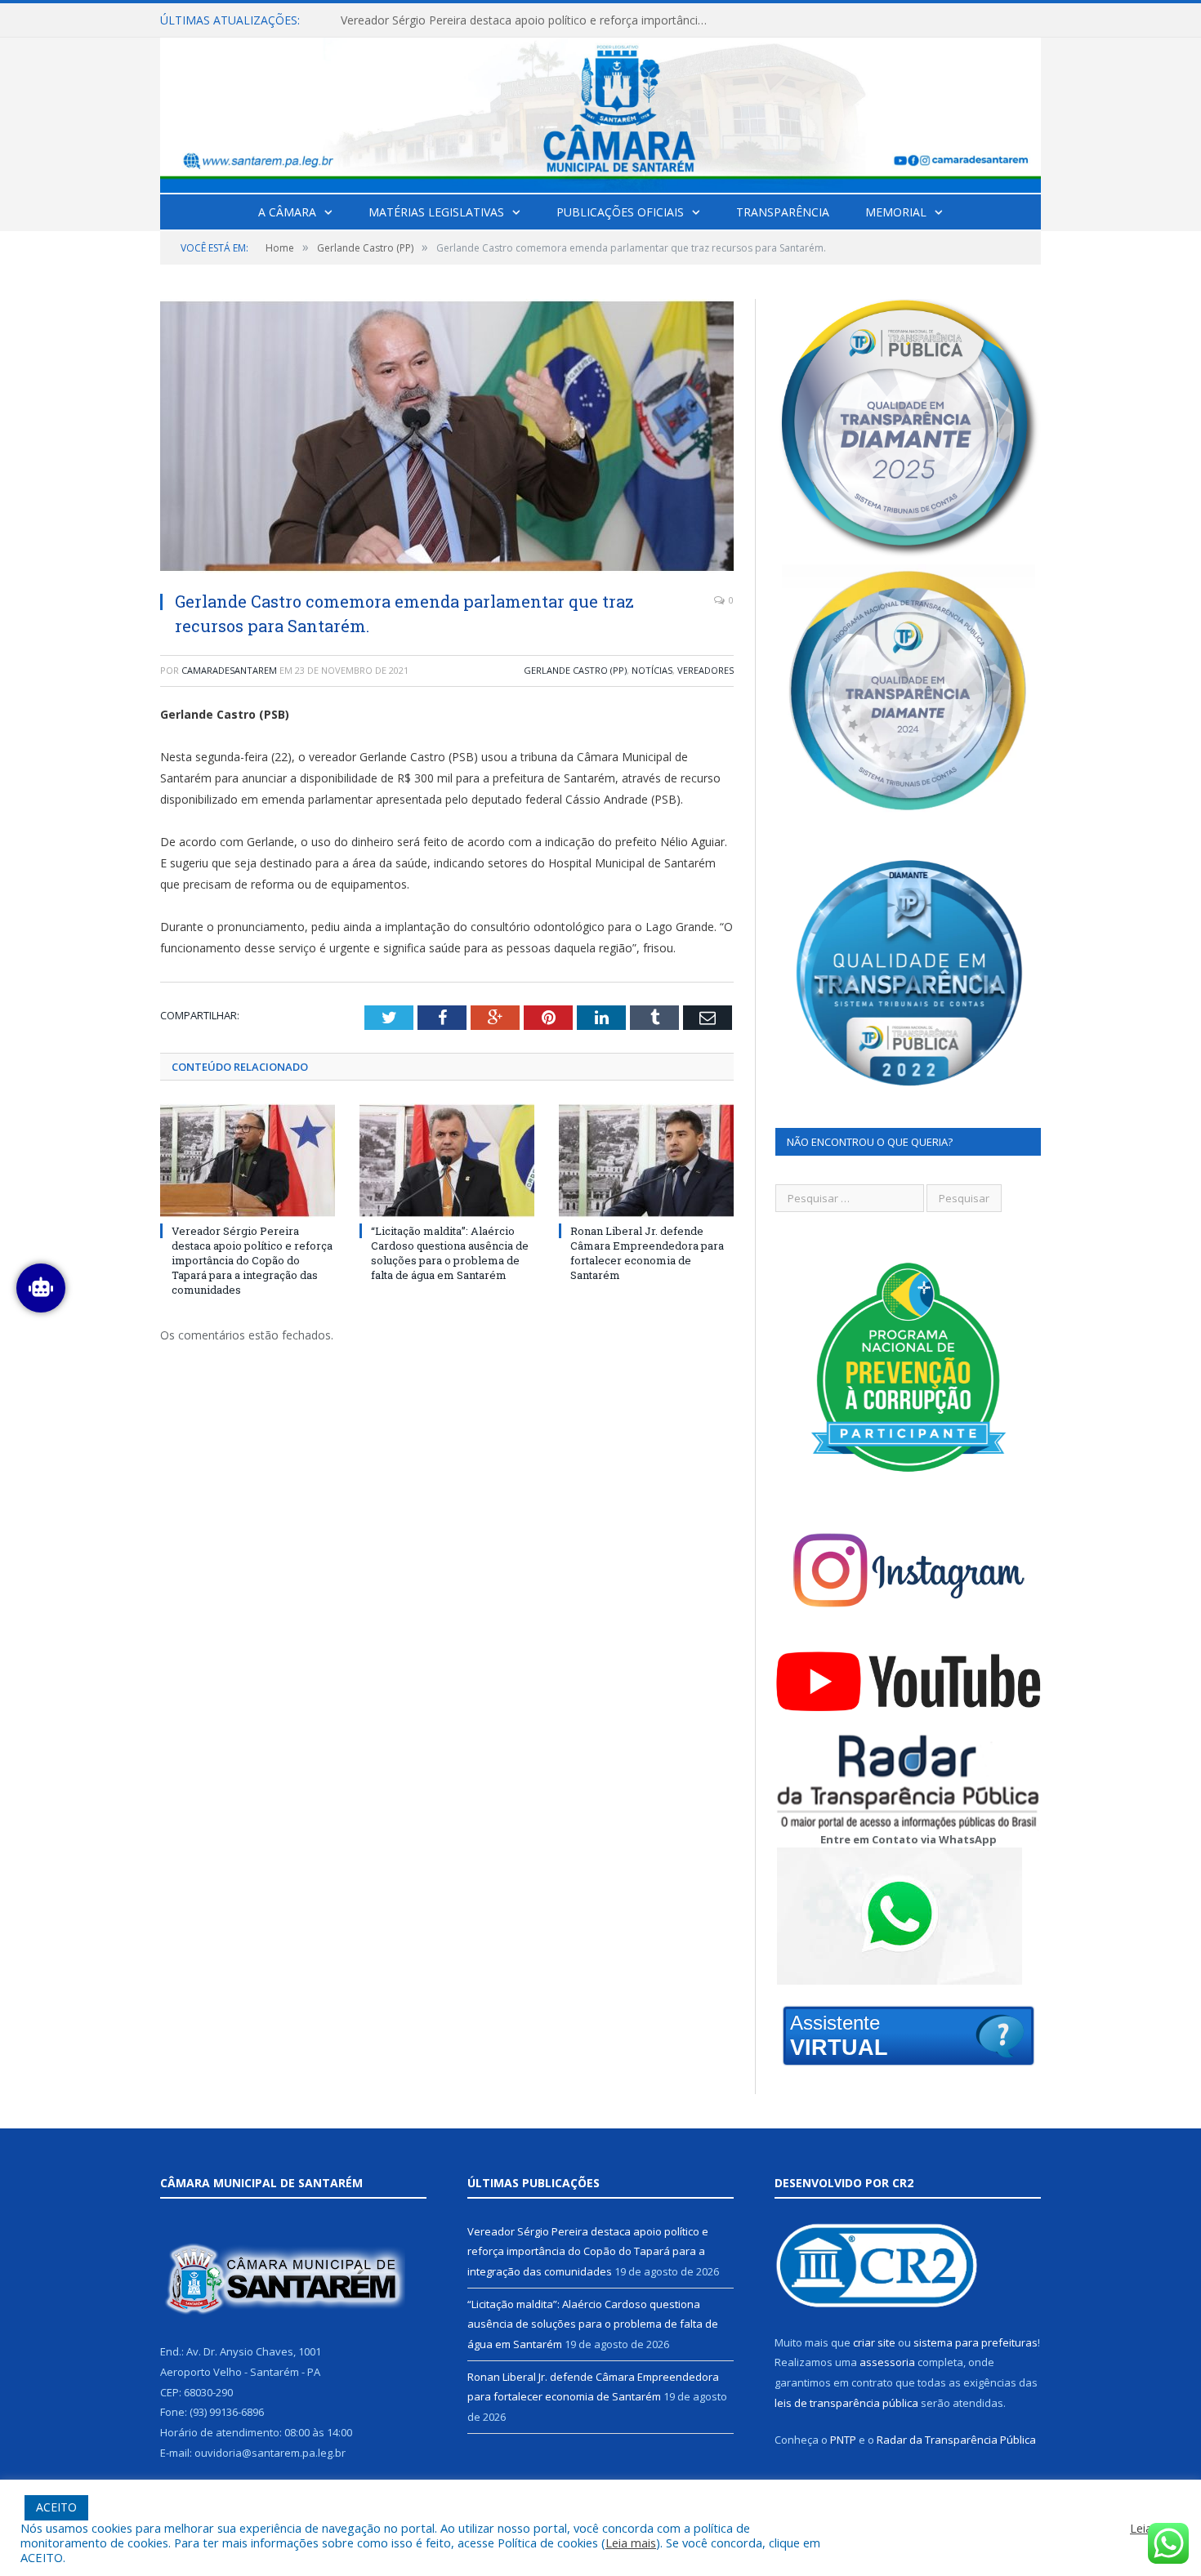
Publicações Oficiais (620, 212)
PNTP (843, 2440)
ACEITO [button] (56, 2507)
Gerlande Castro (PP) (575, 670)
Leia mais (631, 2543)
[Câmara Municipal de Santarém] (600, 111)
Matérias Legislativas (436, 212)
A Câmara (287, 212)
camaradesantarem (229, 670)
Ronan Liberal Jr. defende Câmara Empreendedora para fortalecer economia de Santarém (647, 1253)
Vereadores (705, 670)
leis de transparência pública (846, 2403)
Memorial (896, 212)
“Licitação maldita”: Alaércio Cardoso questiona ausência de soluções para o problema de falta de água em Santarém (529, 20)
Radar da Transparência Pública (956, 2440)
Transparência (783, 212)
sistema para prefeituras (976, 2342)
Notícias (652, 670)
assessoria (887, 2362)
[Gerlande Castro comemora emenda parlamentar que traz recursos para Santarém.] (447, 438)
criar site (874, 2342)
